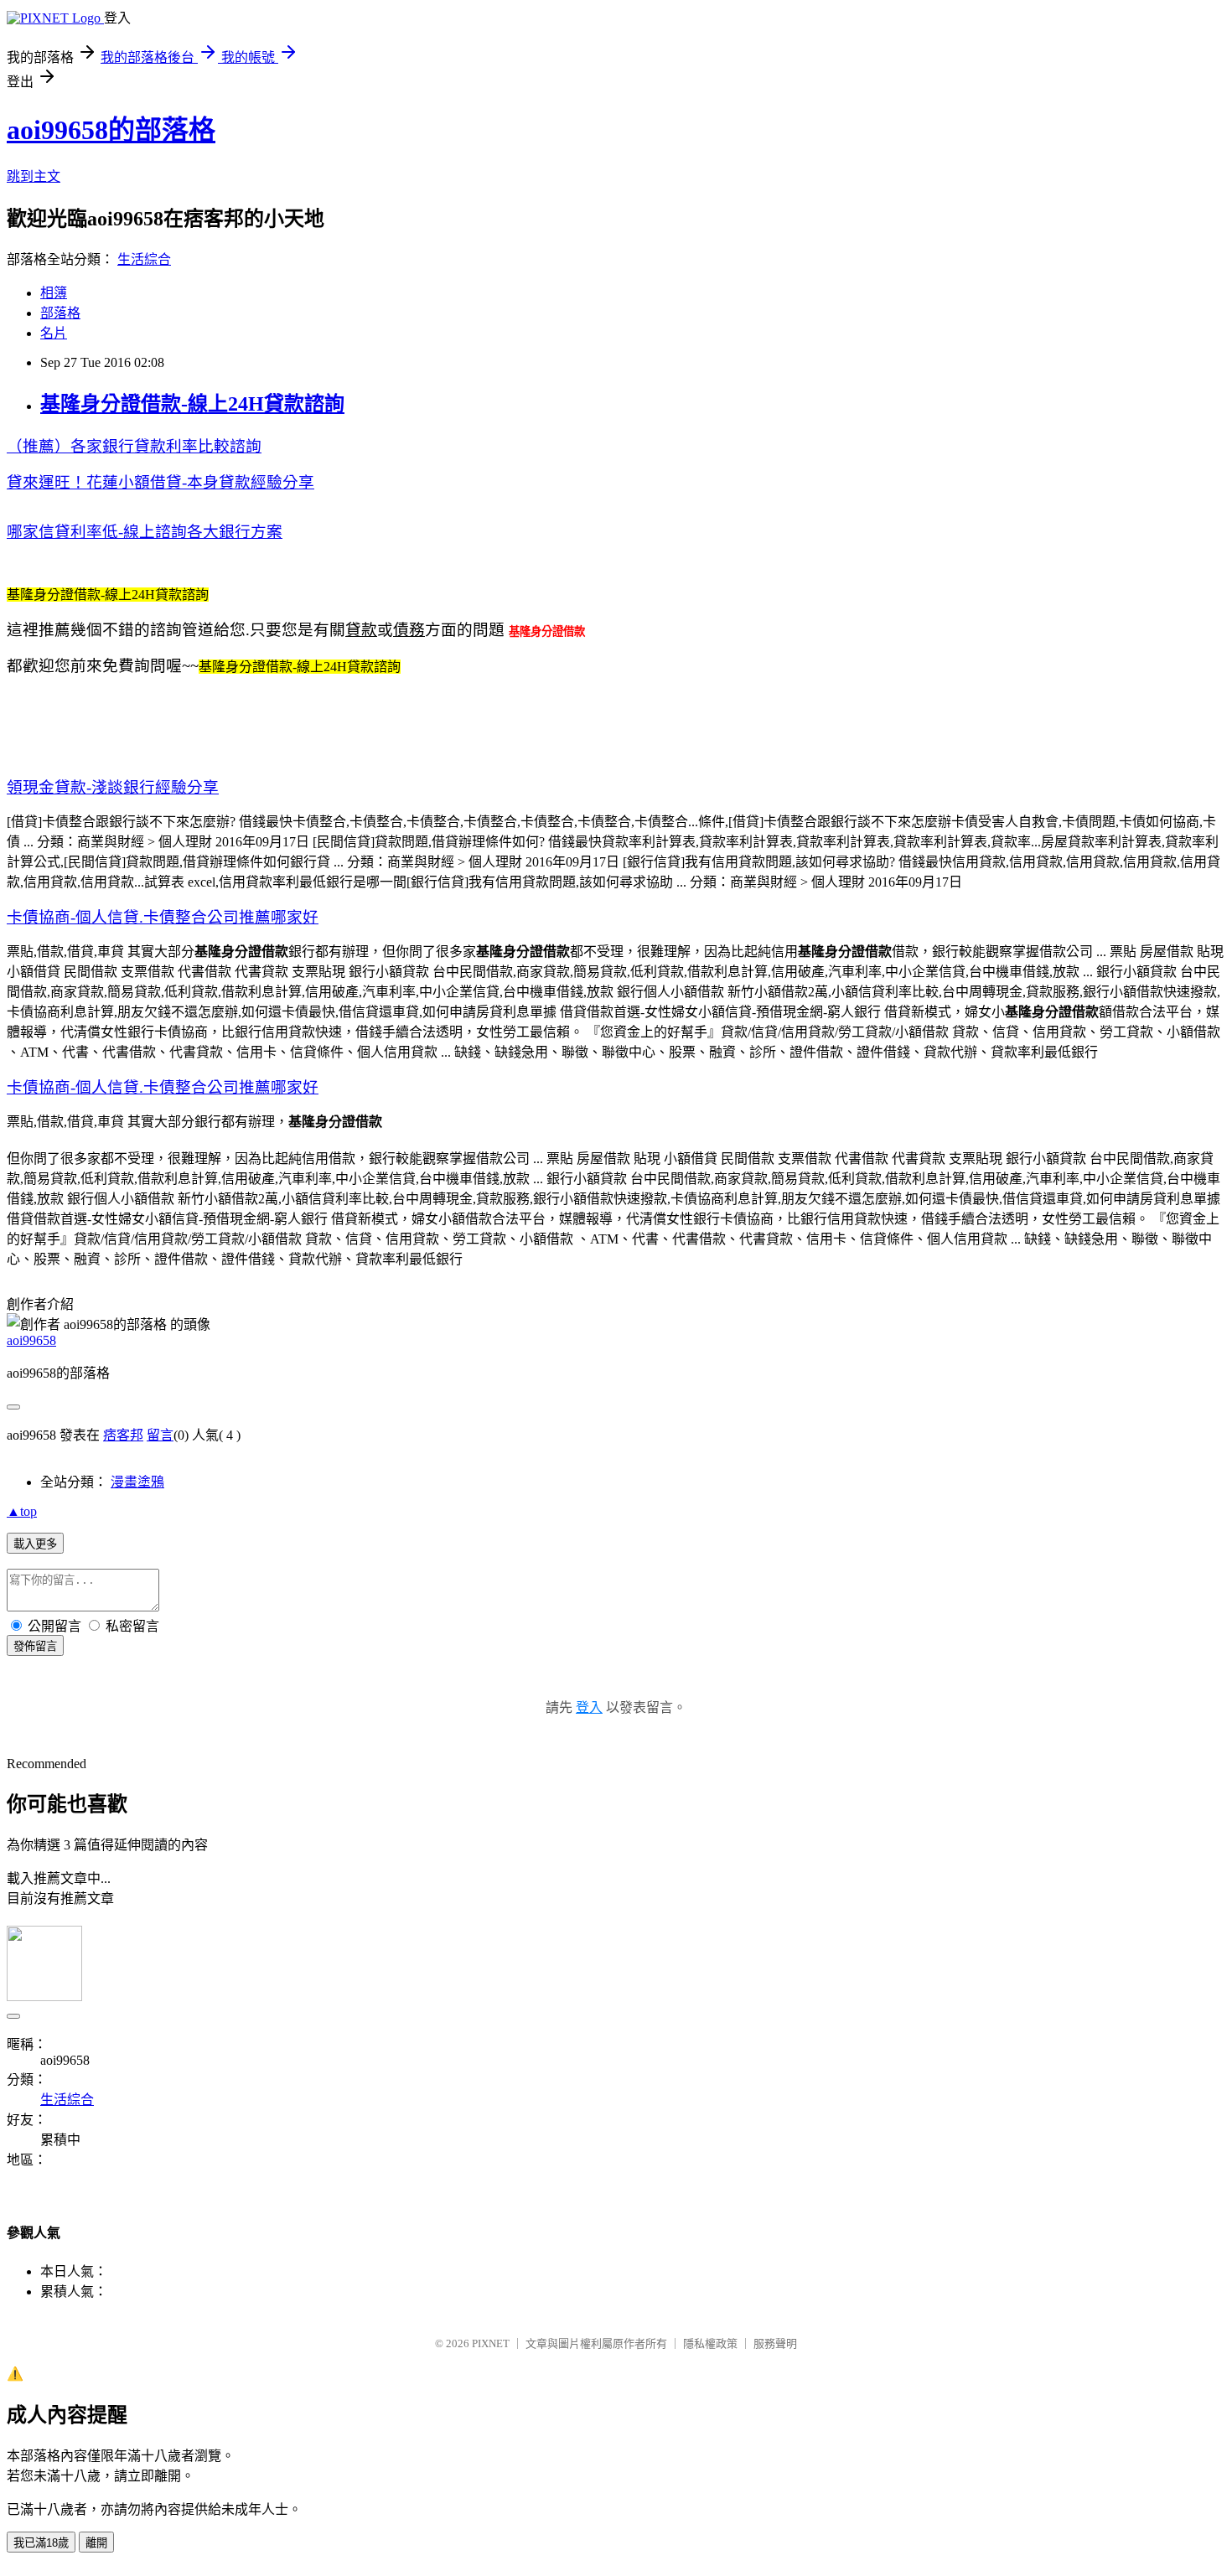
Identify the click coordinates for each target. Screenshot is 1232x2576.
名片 (54, 333)
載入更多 (35, 1544)
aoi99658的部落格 (111, 130)
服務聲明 (775, 2343)
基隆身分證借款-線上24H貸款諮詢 (192, 404)
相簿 (54, 293)
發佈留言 (35, 1646)
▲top (22, 1511)
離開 (96, 2543)
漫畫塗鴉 (137, 1482)
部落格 (60, 313)
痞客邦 (123, 1435)
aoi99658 (31, 1340)
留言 (160, 1435)
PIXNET (491, 2343)
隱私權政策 (710, 2343)
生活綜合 (144, 259)
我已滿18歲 (41, 2543)
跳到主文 (34, 176)
